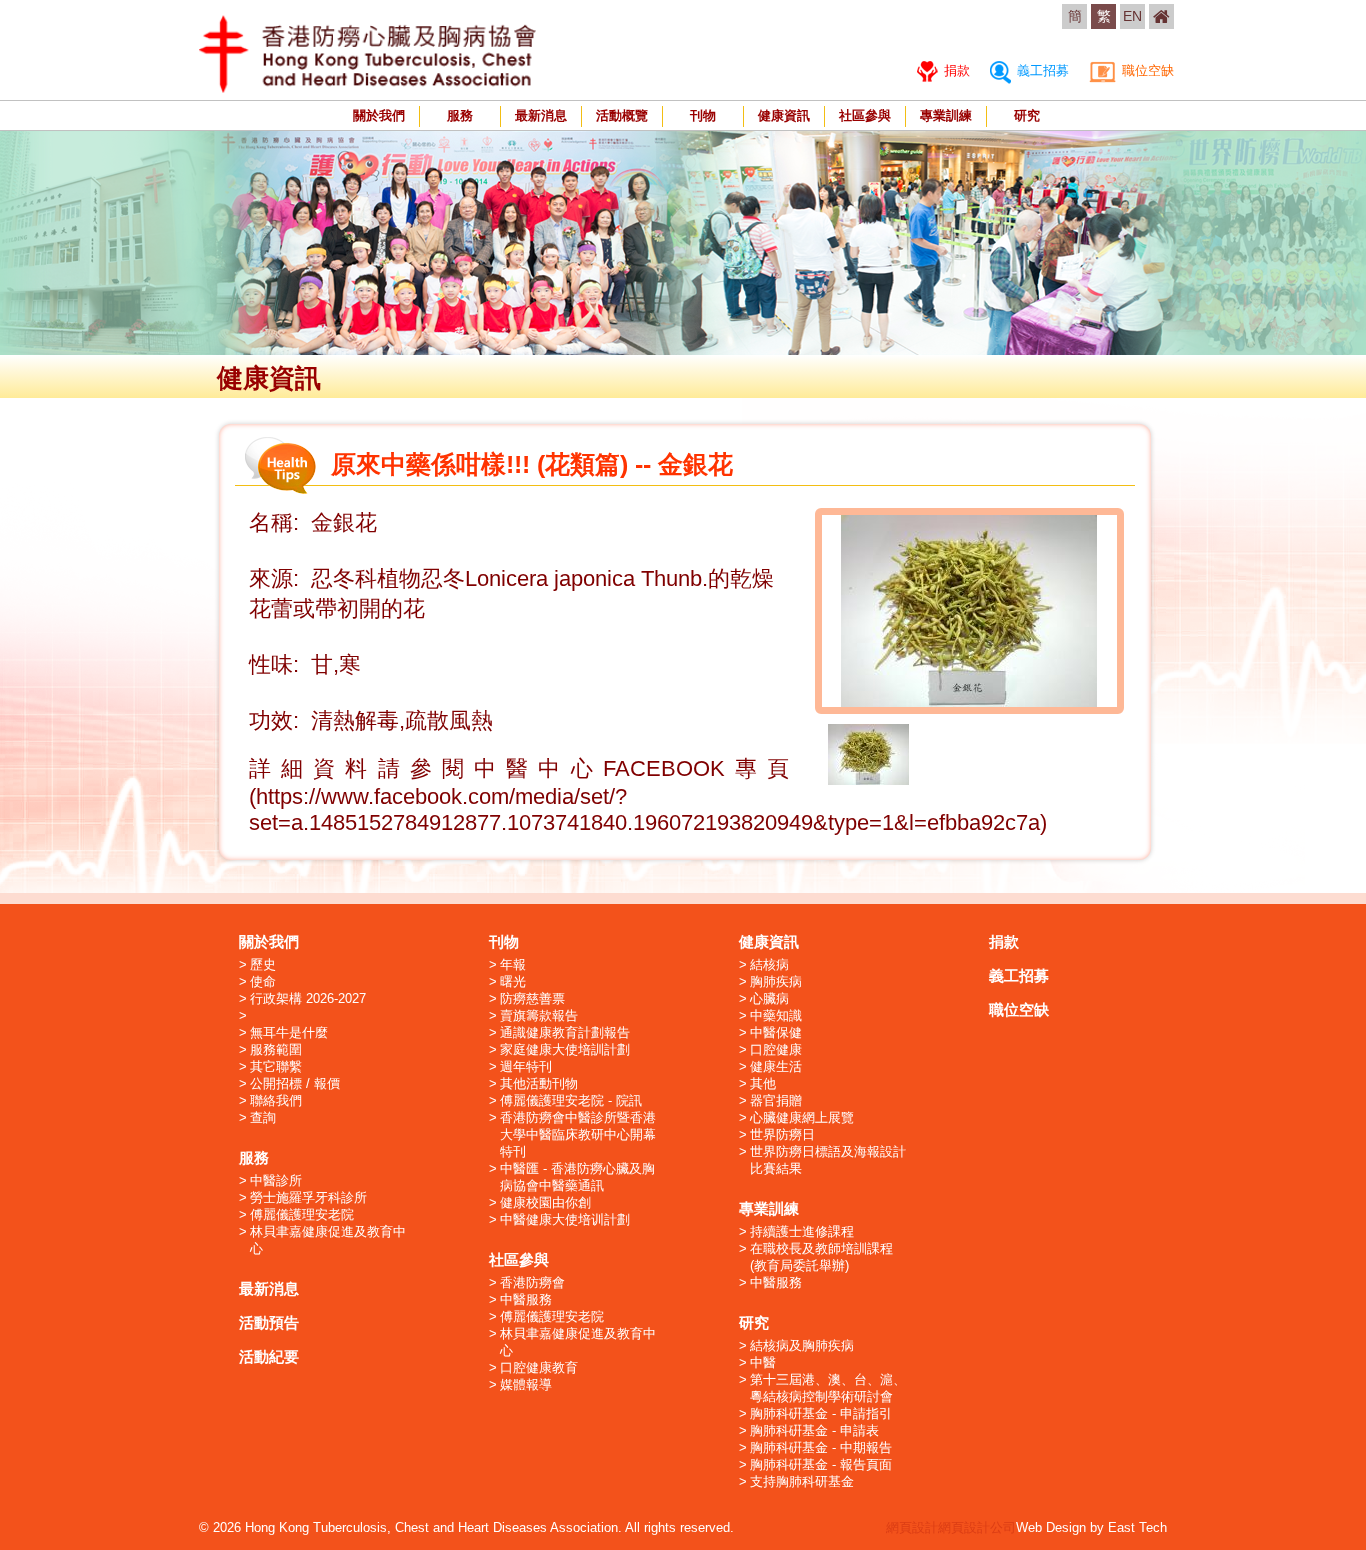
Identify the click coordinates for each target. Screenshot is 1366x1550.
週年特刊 (526, 1066)
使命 (263, 981)
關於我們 (379, 115)
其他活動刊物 (539, 1083)
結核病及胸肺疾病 (802, 1345)
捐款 (955, 70)
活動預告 (269, 1322)
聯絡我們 (276, 1100)
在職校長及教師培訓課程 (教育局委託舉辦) (821, 1257)
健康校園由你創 (545, 1202)
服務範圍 (276, 1049)
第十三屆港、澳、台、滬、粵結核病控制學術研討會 (828, 1388)
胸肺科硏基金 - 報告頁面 (821, 1464)
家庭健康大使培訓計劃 (565, 1049)
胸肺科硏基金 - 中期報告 (821, 1447)
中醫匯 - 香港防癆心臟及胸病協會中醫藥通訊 (577, 1177)
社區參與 (865, 115)
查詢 (263, 1117)
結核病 (769, 964)
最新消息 (541, 115)
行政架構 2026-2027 (308, 998)
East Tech (1137, 1527)
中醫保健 (776, 1032)
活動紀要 (269, 1356)
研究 (1027, 115)
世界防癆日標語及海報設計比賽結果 (828, 1160)
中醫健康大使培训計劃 (565, 1219)
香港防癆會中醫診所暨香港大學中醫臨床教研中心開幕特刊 (578, 1134)
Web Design (1051, 1527)
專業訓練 (946, 115)
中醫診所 (276, 1180)
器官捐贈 (776, 1100)
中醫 (763, 1362)
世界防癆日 (782, 1134)
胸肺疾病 (776, 981)
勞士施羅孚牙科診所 (308, 1197)
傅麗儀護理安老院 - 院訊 (571, 1100)
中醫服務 (526, 1299)
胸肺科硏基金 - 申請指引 (821, 1413)
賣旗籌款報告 (539, 1015)
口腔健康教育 (539, 1367)
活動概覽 (622, 115)
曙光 (513, 981)
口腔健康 (776, 1049)
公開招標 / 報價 (295, 1083)
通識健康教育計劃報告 (565, 1032)
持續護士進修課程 (802, 1231)
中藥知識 (776, 1015)
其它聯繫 (276, 1066)
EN (1132, 16)
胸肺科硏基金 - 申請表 (814, 1430)
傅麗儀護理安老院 (302, 1214)
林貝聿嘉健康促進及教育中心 (328, 1240)
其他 (763, 1083)
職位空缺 (1146, 70)
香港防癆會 (532, 1282)
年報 (513, 964)
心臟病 (769, 998)
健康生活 (776, 1066)
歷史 (263, 964)
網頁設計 (912, 1527)
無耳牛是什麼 (289, 1032)
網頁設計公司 (977, 1527)
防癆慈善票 (532, 998)
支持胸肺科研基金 (802, 1481)
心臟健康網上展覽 (802, 1117)
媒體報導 (526, 1384)
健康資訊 (784, 115)
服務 (460, 115)
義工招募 (1041, 70)
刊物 (703, 115)
